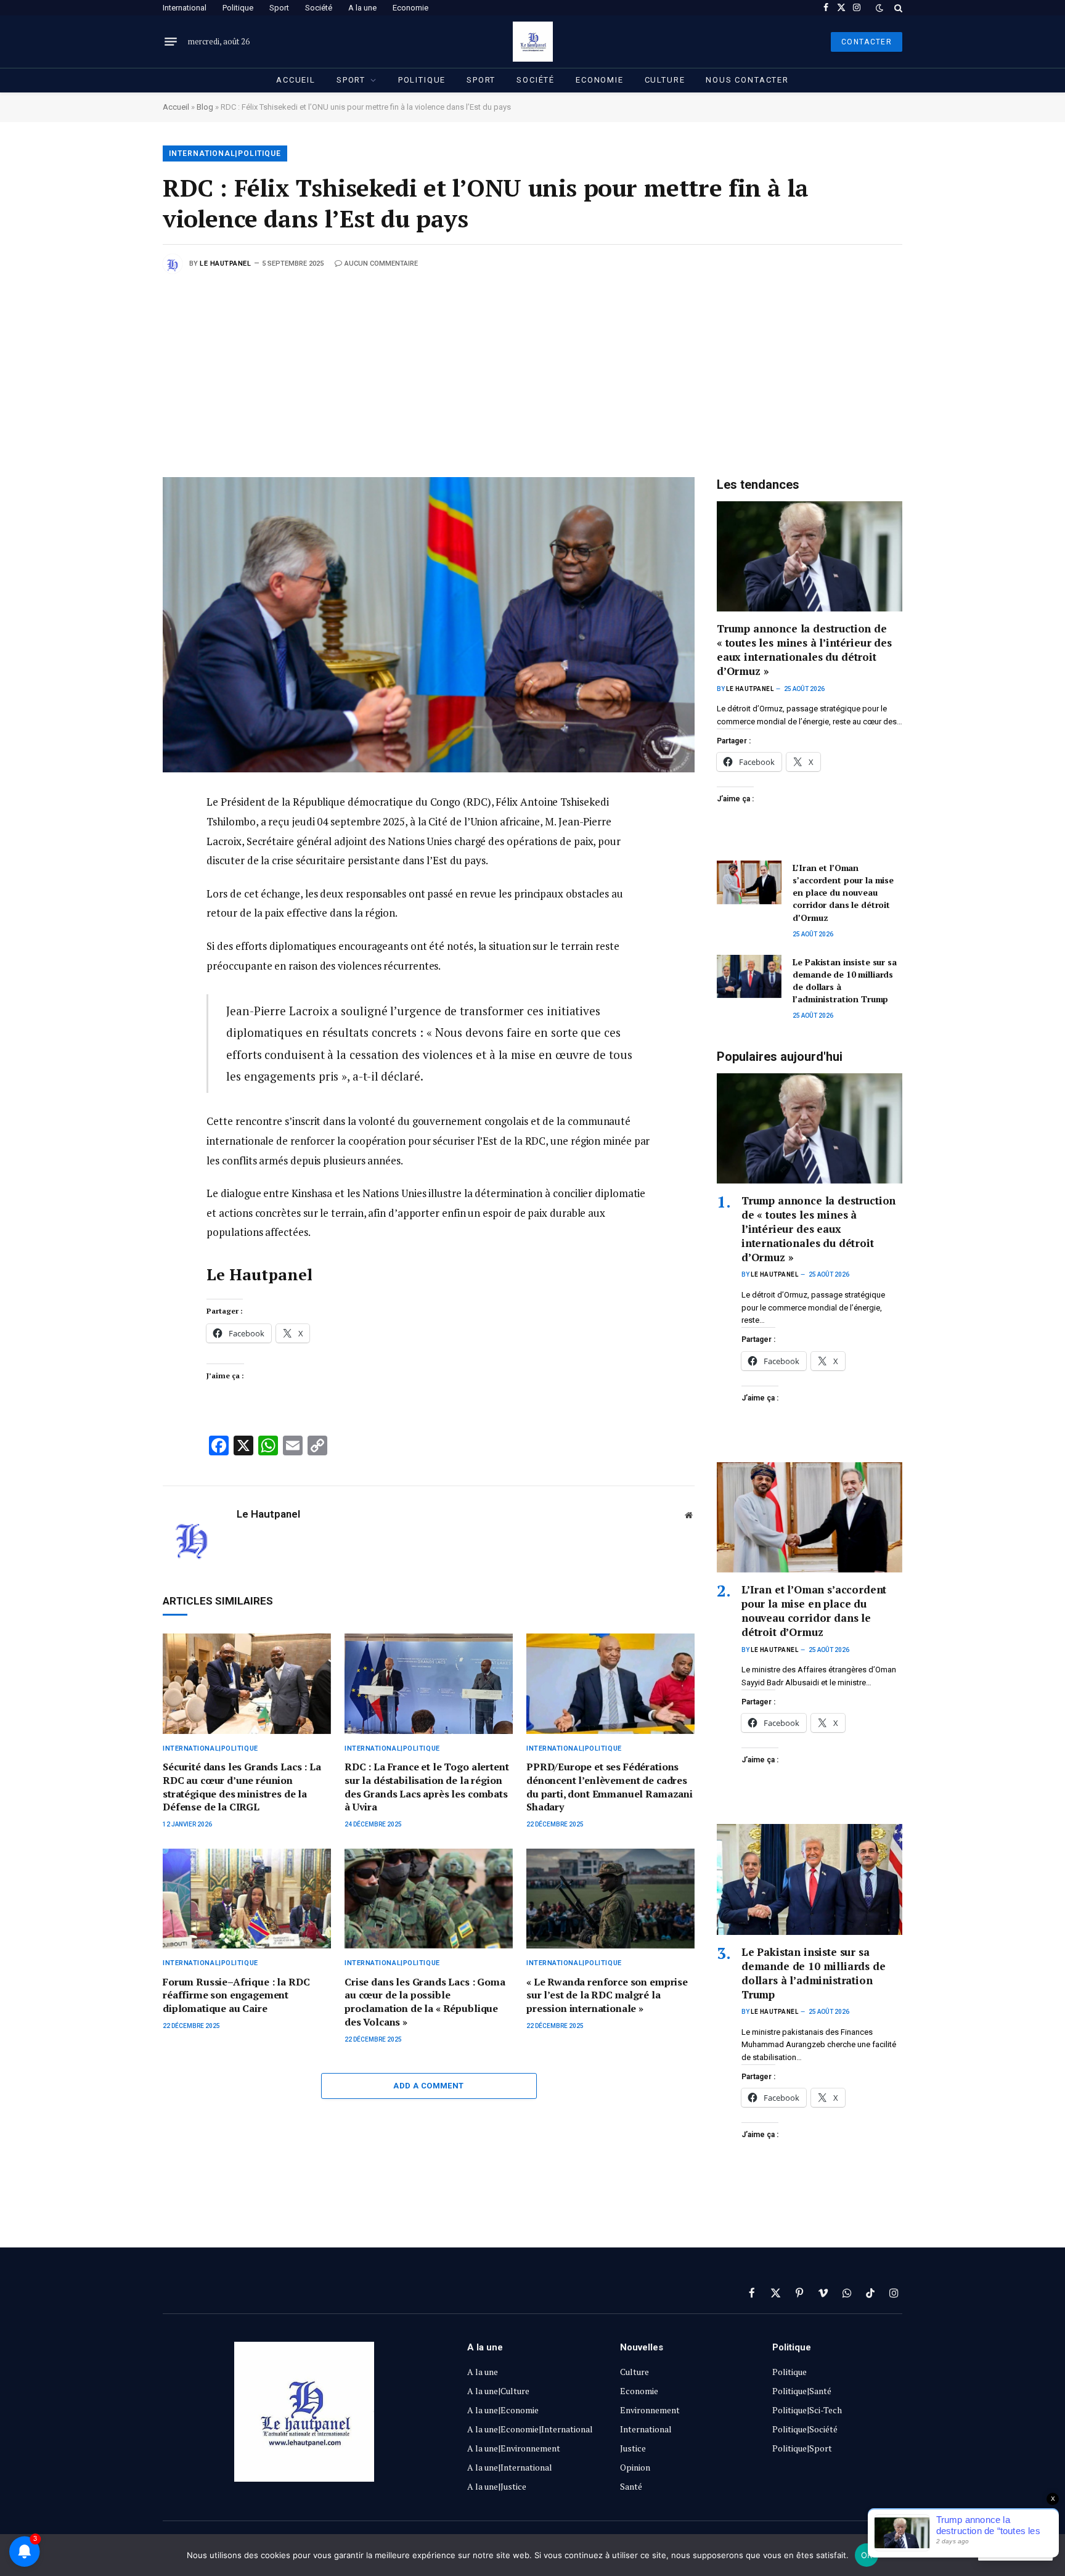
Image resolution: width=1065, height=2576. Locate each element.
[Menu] (171, 42)
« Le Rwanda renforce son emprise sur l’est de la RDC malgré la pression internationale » (607, 1996)
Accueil (296, 80)
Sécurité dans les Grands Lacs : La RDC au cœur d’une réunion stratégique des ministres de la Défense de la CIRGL (242, 1787)
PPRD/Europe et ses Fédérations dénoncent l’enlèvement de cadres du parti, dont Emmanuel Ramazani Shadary (610, 1787)
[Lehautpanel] (533, 42)
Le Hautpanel (226, 264)
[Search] (897, 8)
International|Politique (225, 153)
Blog (205, 107)
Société (319, 8)
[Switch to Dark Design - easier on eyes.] (879, 8)
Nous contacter (747, 80)
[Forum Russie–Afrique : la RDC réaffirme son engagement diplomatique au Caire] (247, 1899)
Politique (238, 8)
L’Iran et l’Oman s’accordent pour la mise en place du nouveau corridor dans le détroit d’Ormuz (843, 892)
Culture (665, 80)
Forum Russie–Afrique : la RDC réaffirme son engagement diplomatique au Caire (236, 1996)
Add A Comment (428, 2086)
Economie (410, 8)
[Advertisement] (532, 366)
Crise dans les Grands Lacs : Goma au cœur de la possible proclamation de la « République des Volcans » (425, 2002)
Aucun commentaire (381, 264)
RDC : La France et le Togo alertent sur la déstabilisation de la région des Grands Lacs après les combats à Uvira (426, 1787)
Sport (279, 8)
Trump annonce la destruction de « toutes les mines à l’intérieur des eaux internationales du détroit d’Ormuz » (804, 650)
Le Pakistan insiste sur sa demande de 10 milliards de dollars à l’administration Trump (844, 980)
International (185, 8)
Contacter (867, 42)
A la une (362, 8)
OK (867, 2555)
